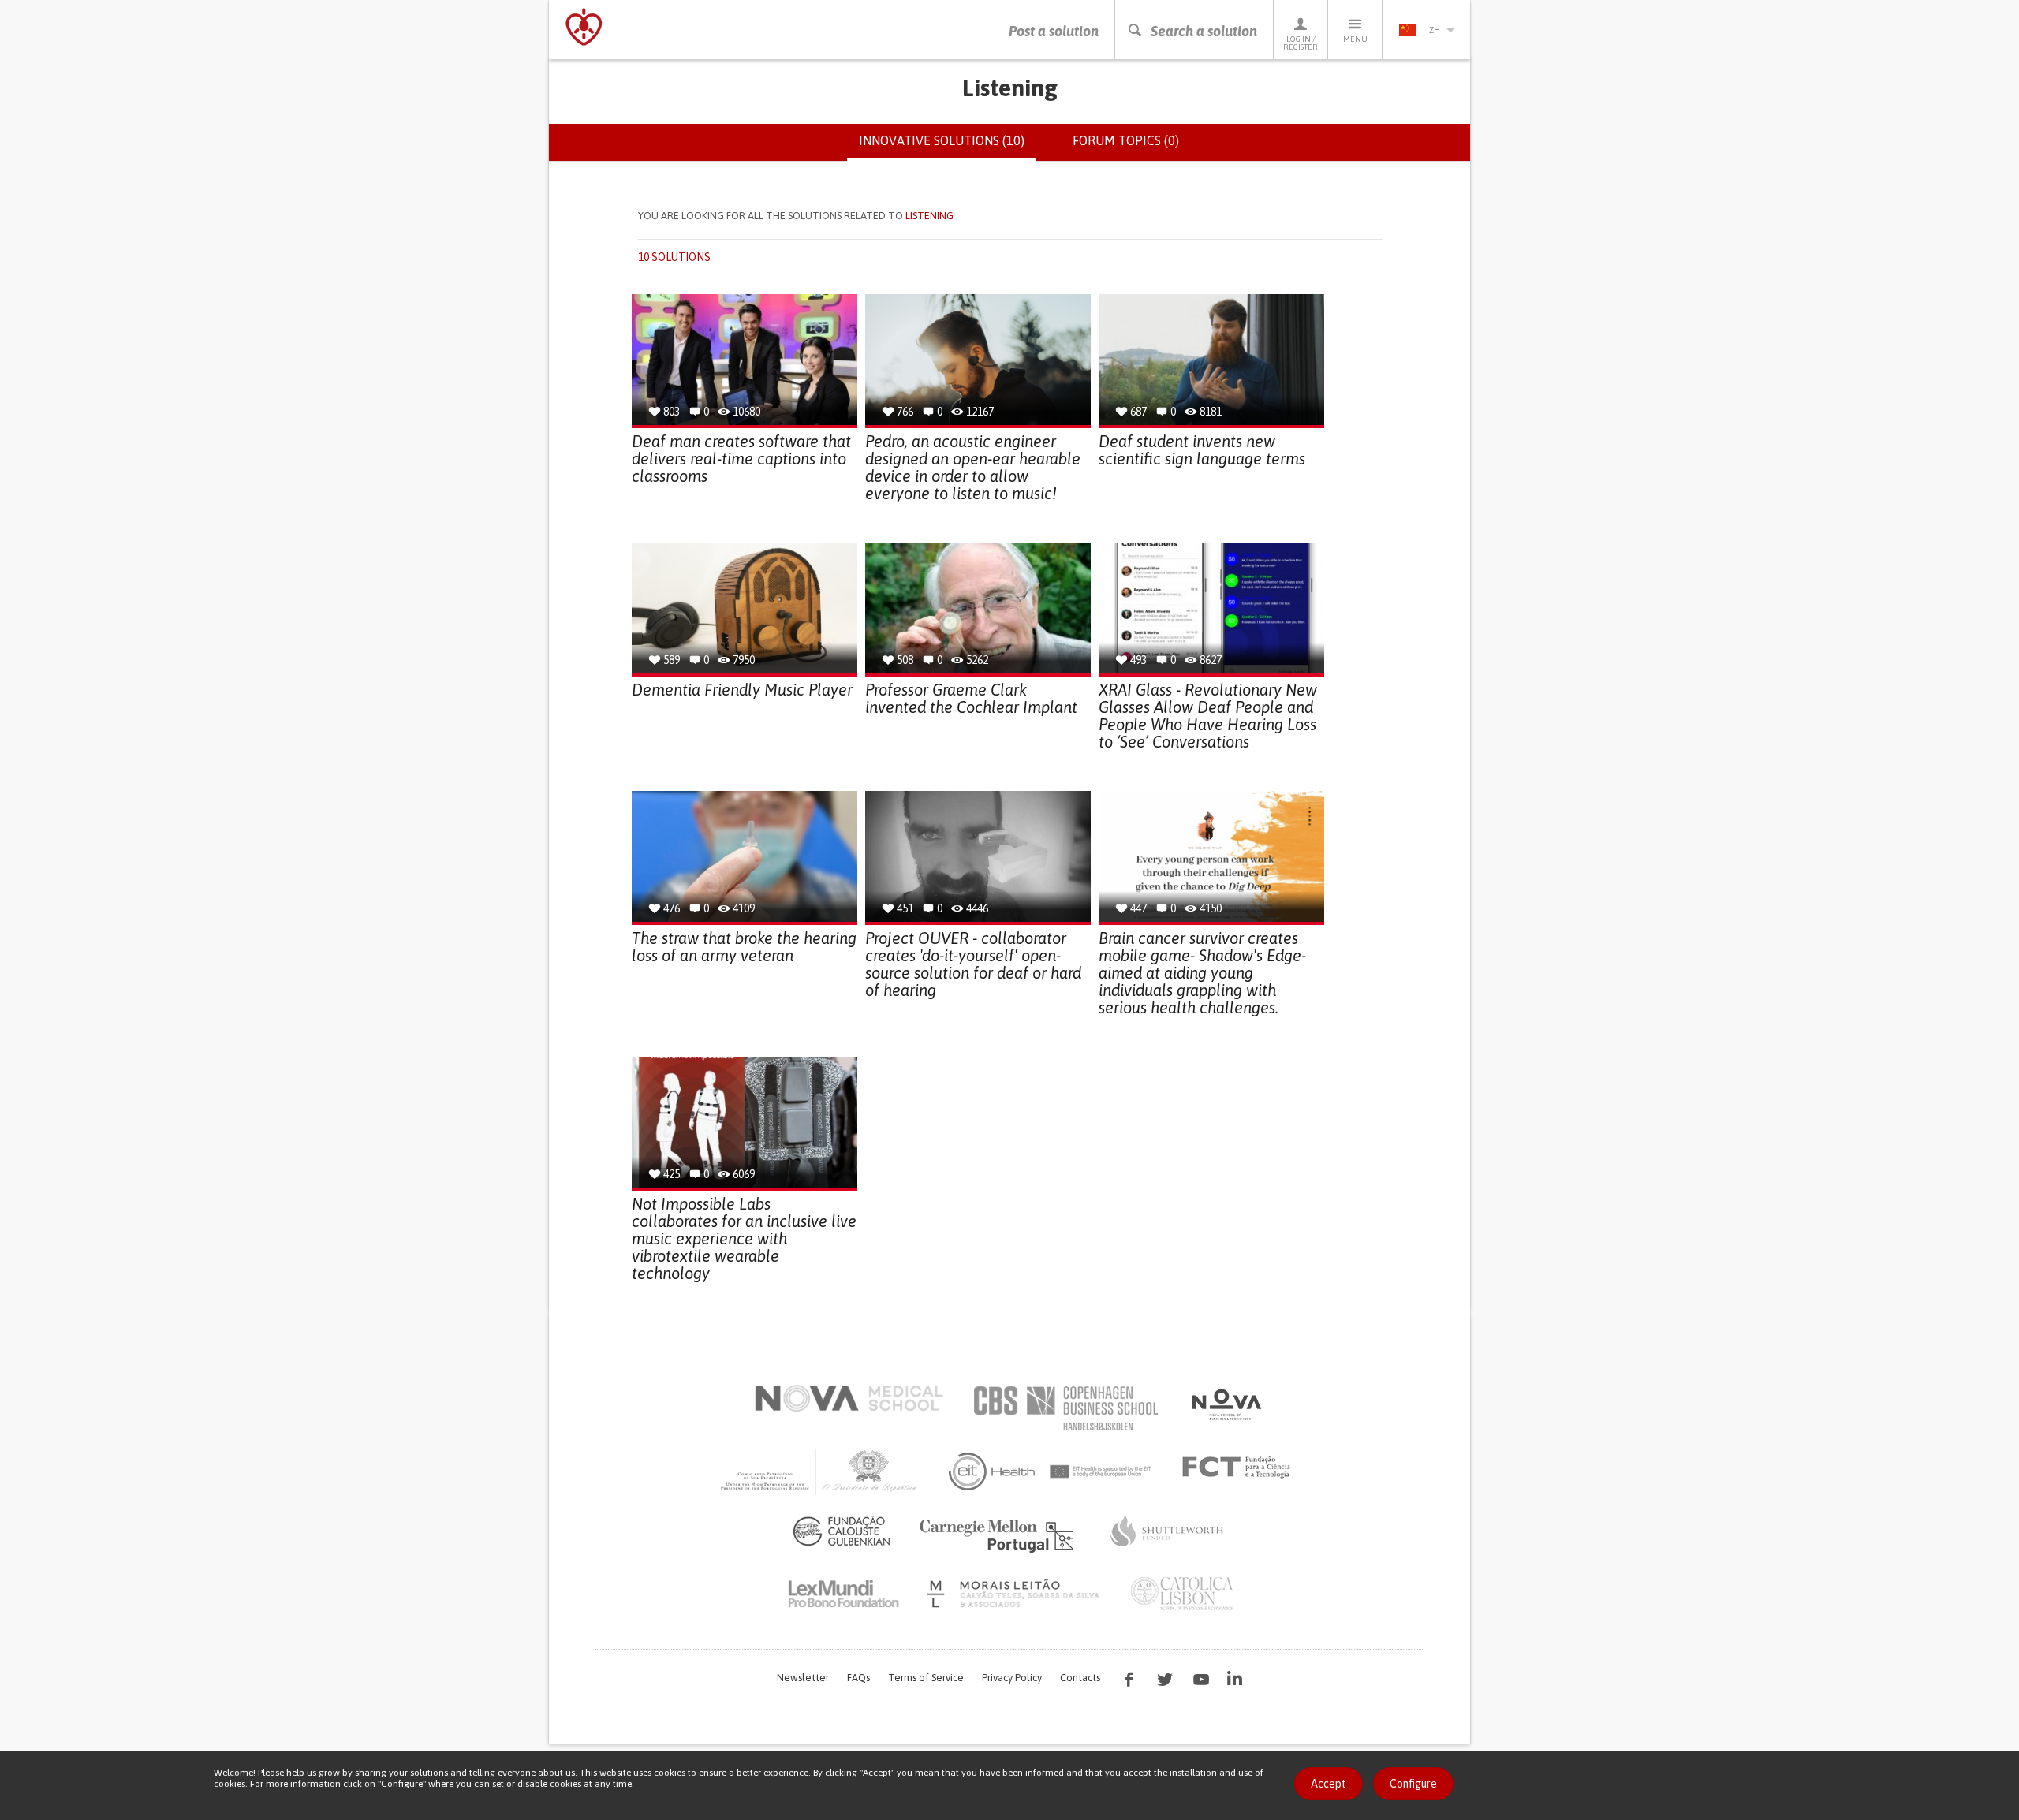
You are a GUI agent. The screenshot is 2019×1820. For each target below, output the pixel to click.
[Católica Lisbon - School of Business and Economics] (1182, 1594)
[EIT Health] (1051, 1471)
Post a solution (1054, 31)
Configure (1413, 1784)
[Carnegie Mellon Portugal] (999, 1535)
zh (1435, 30)
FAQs (858, 1678)
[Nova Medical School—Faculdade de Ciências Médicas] (849, 1398)
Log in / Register (1301, 43)
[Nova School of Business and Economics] (1226, 1404)
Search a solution (1204, 31)
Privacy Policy (1012, 1678)
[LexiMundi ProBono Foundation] (843, 1594)
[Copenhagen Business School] (1065, 1408)
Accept (1329, 1784)
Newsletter (803, 1678)
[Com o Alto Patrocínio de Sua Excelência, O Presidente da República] (820, 1471)
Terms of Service (926, 1678)
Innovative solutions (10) (948, 147)
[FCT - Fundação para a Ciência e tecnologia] (1240, 1468)
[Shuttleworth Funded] (1167, 1531)
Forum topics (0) (1126, 140)
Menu (1355, 39)
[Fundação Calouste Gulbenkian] (842, 1531)
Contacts (1080, 1678)
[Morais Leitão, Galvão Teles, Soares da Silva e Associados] (1015, 1594)
